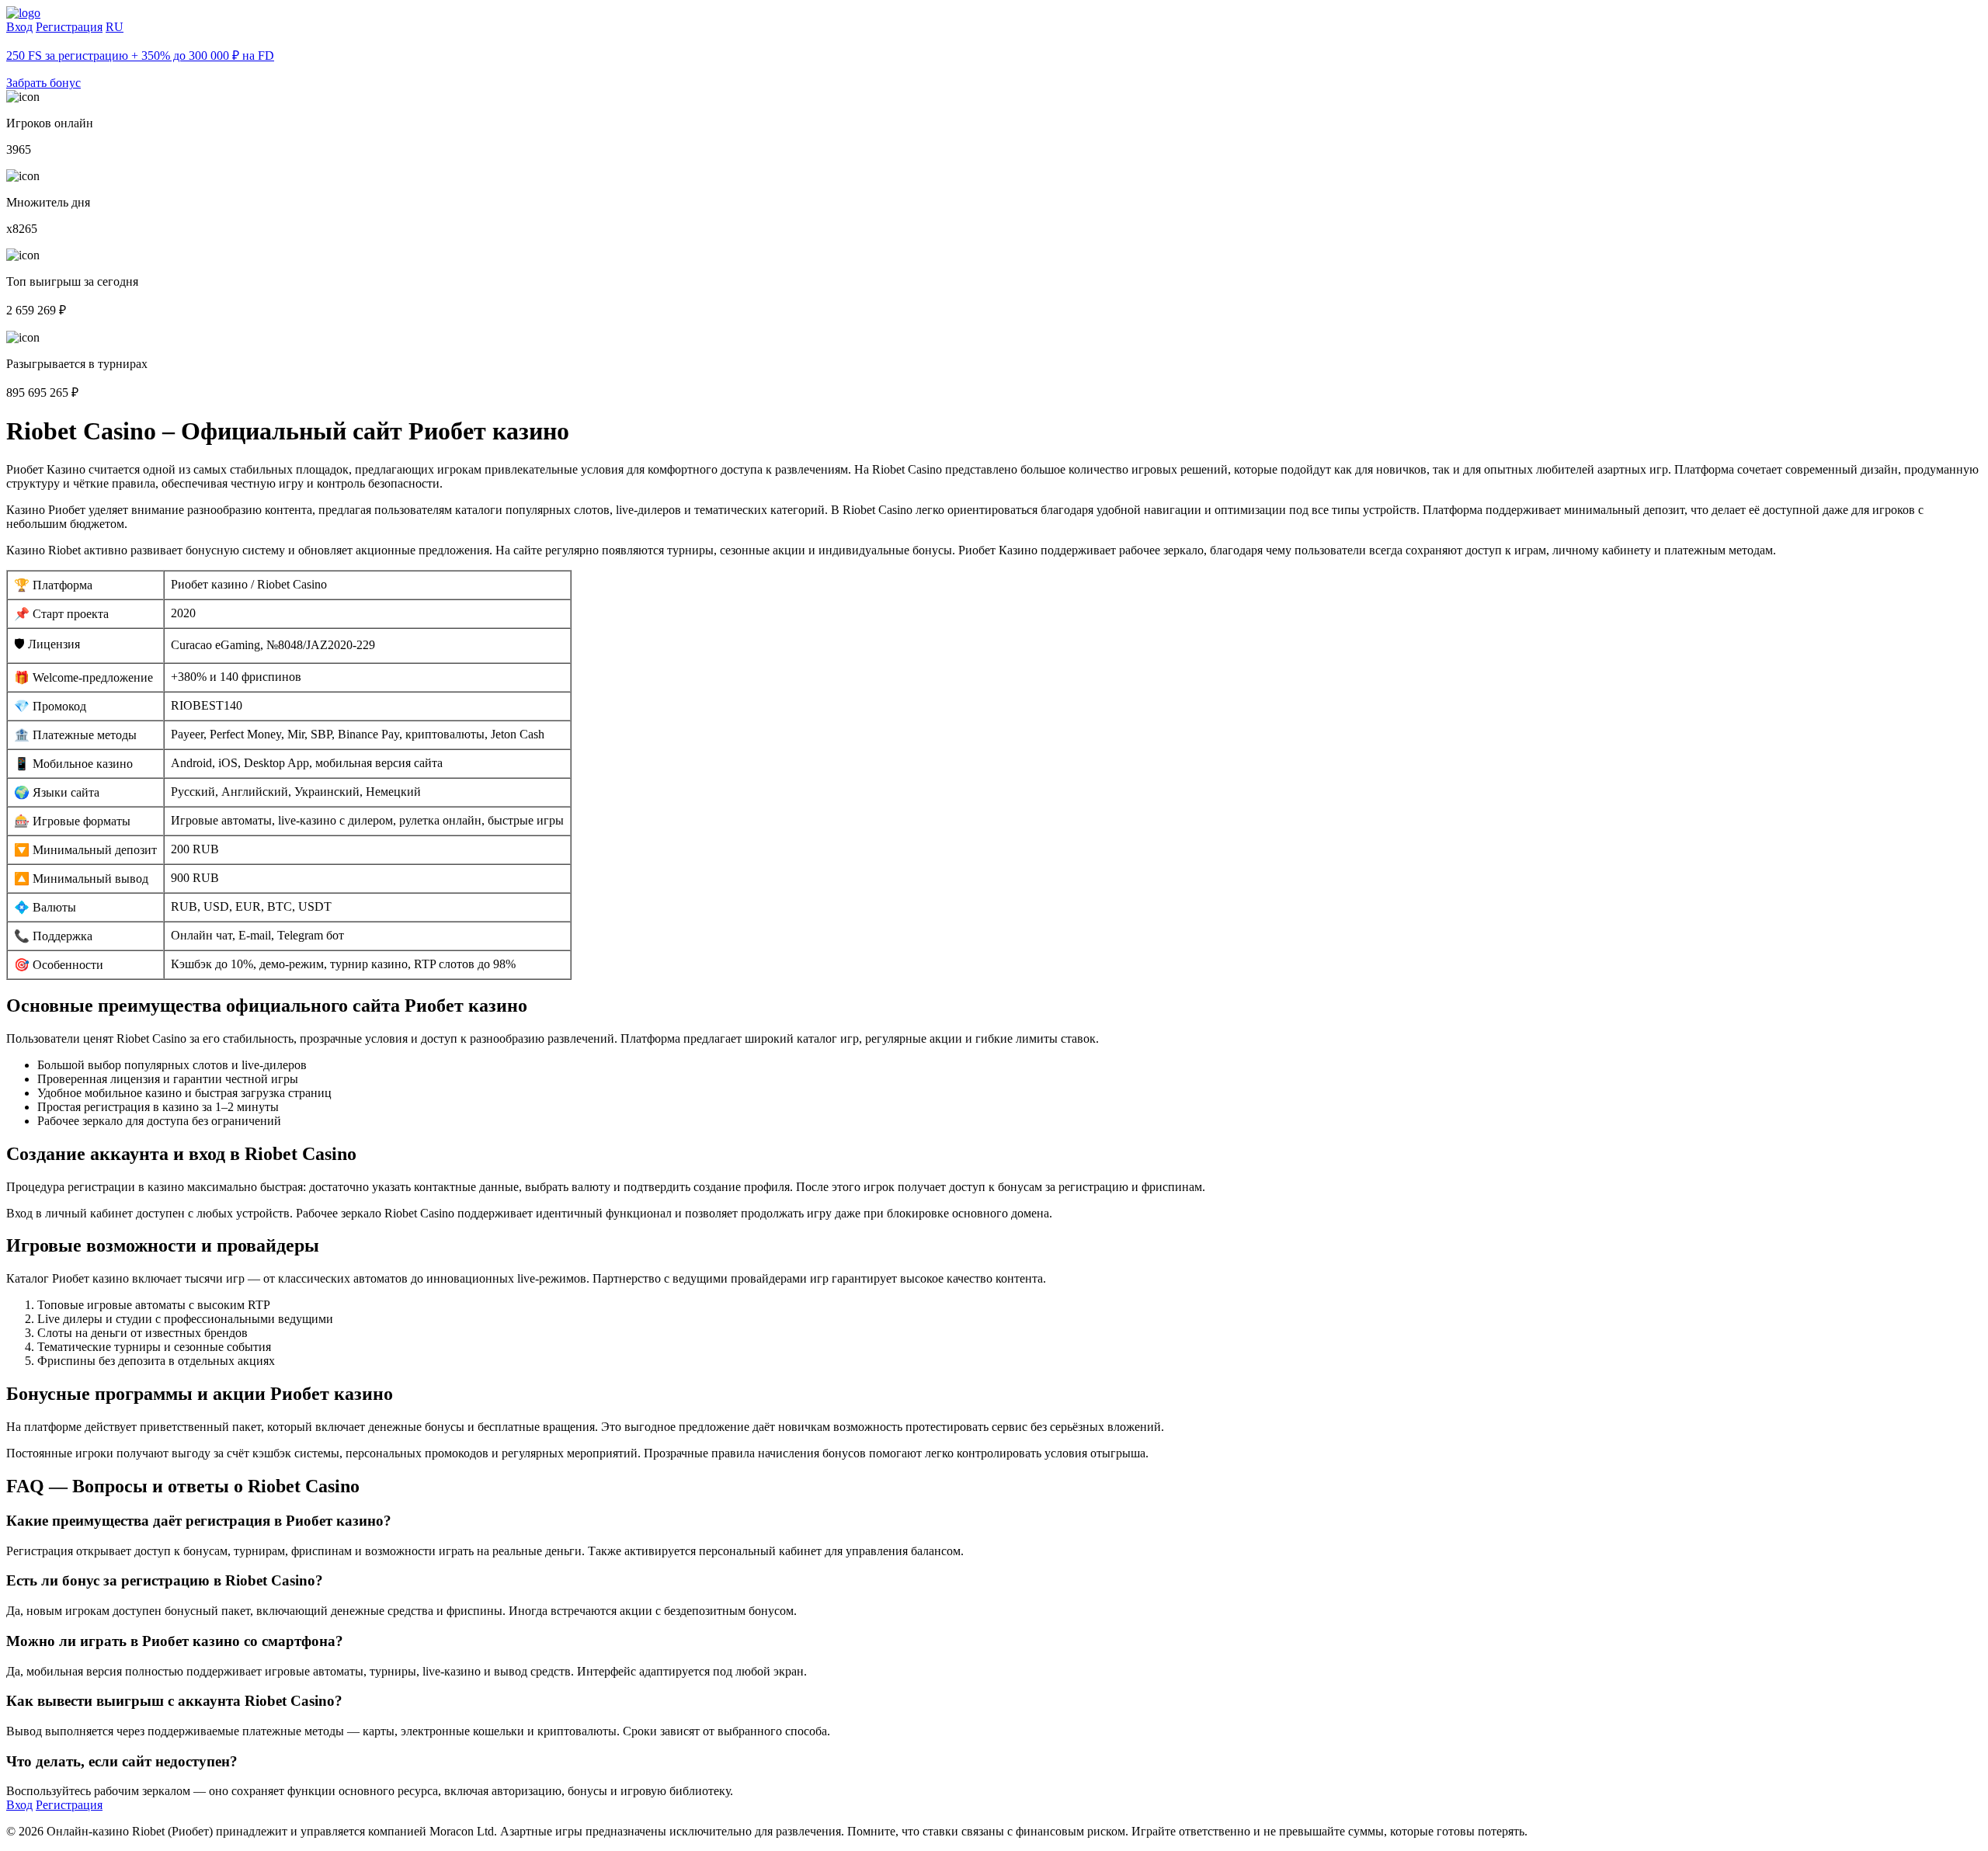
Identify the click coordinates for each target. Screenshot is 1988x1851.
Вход (19, 27)
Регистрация (69, 27)
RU (115, 27)
